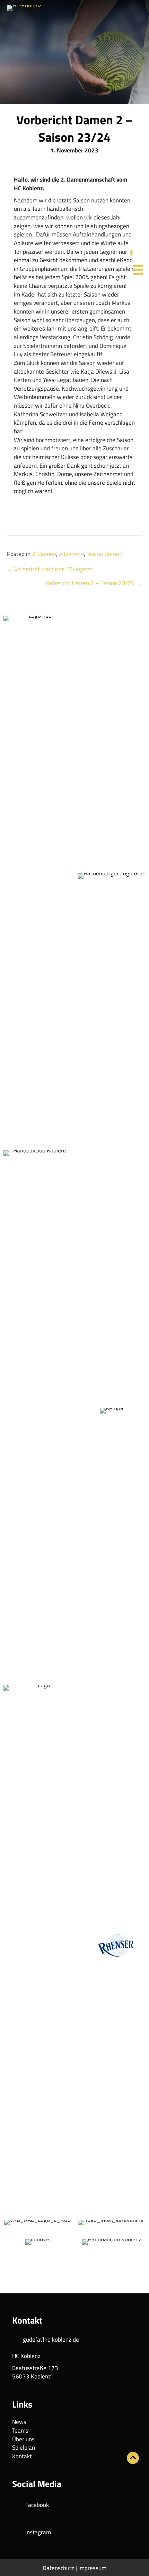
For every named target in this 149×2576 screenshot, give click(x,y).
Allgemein (71, 554)
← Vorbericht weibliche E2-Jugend (50, 569)
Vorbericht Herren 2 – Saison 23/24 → (93, 583)
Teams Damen (104, 554)
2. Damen (44, 554)
